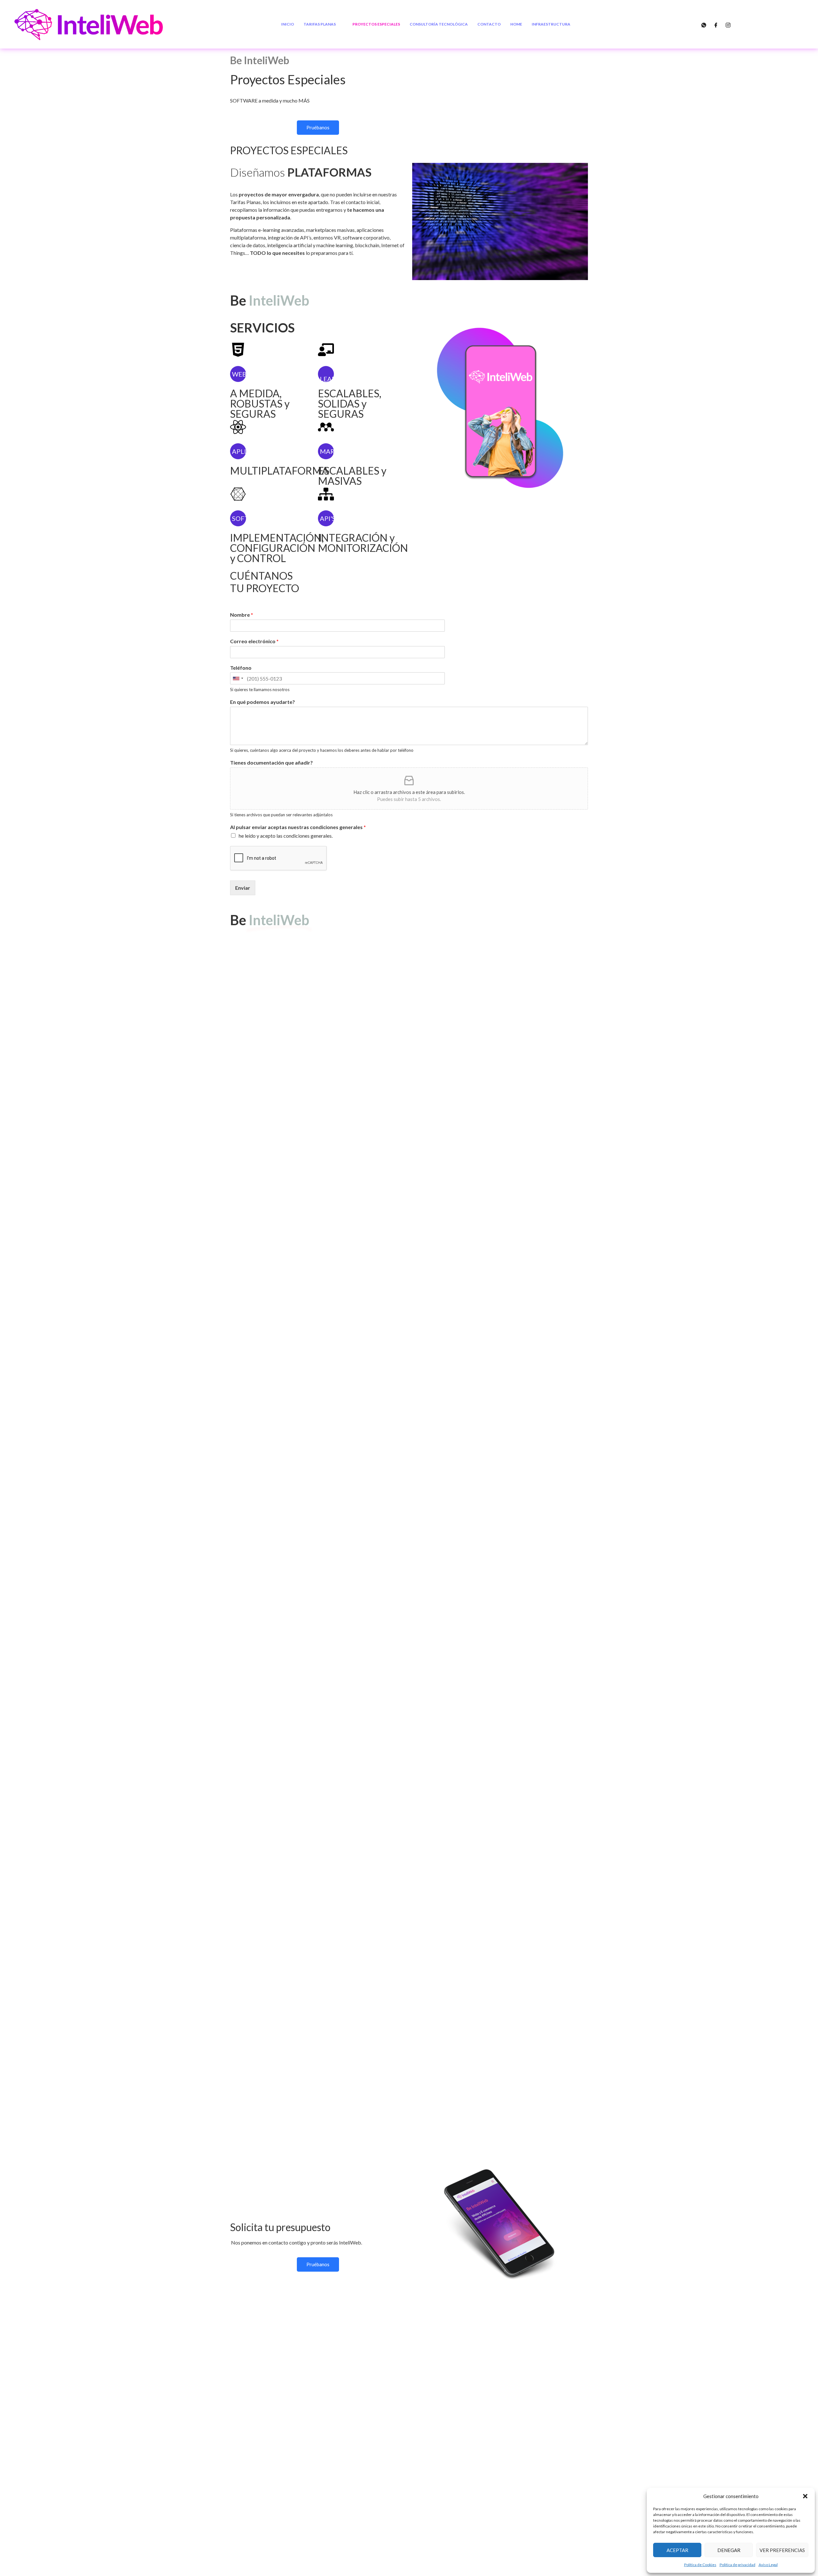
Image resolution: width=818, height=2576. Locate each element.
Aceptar (677, 2550)
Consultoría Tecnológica (439, 24)
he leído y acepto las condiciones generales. (286, 836)
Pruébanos (318, 127)
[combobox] (238, 678)
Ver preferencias (782, 2550)
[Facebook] (716, 24)
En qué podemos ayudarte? (262, 702)
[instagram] (728, 24)
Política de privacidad (737, 2565)
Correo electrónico (254, 641)
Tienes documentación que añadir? (271, 762)
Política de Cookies (700, 2565)
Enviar (243, 888)
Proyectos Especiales (376, 24)
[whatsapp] (704, 24)
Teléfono (241, 668)
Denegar (729, 2550)
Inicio (288, 24)
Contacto (489, 24)
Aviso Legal (768, 2565)
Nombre (242, 615)
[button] (805, 2496)
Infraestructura (551, 24)
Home (516, 24)
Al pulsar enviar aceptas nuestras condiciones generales (298, 827)
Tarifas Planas (320, 24)
